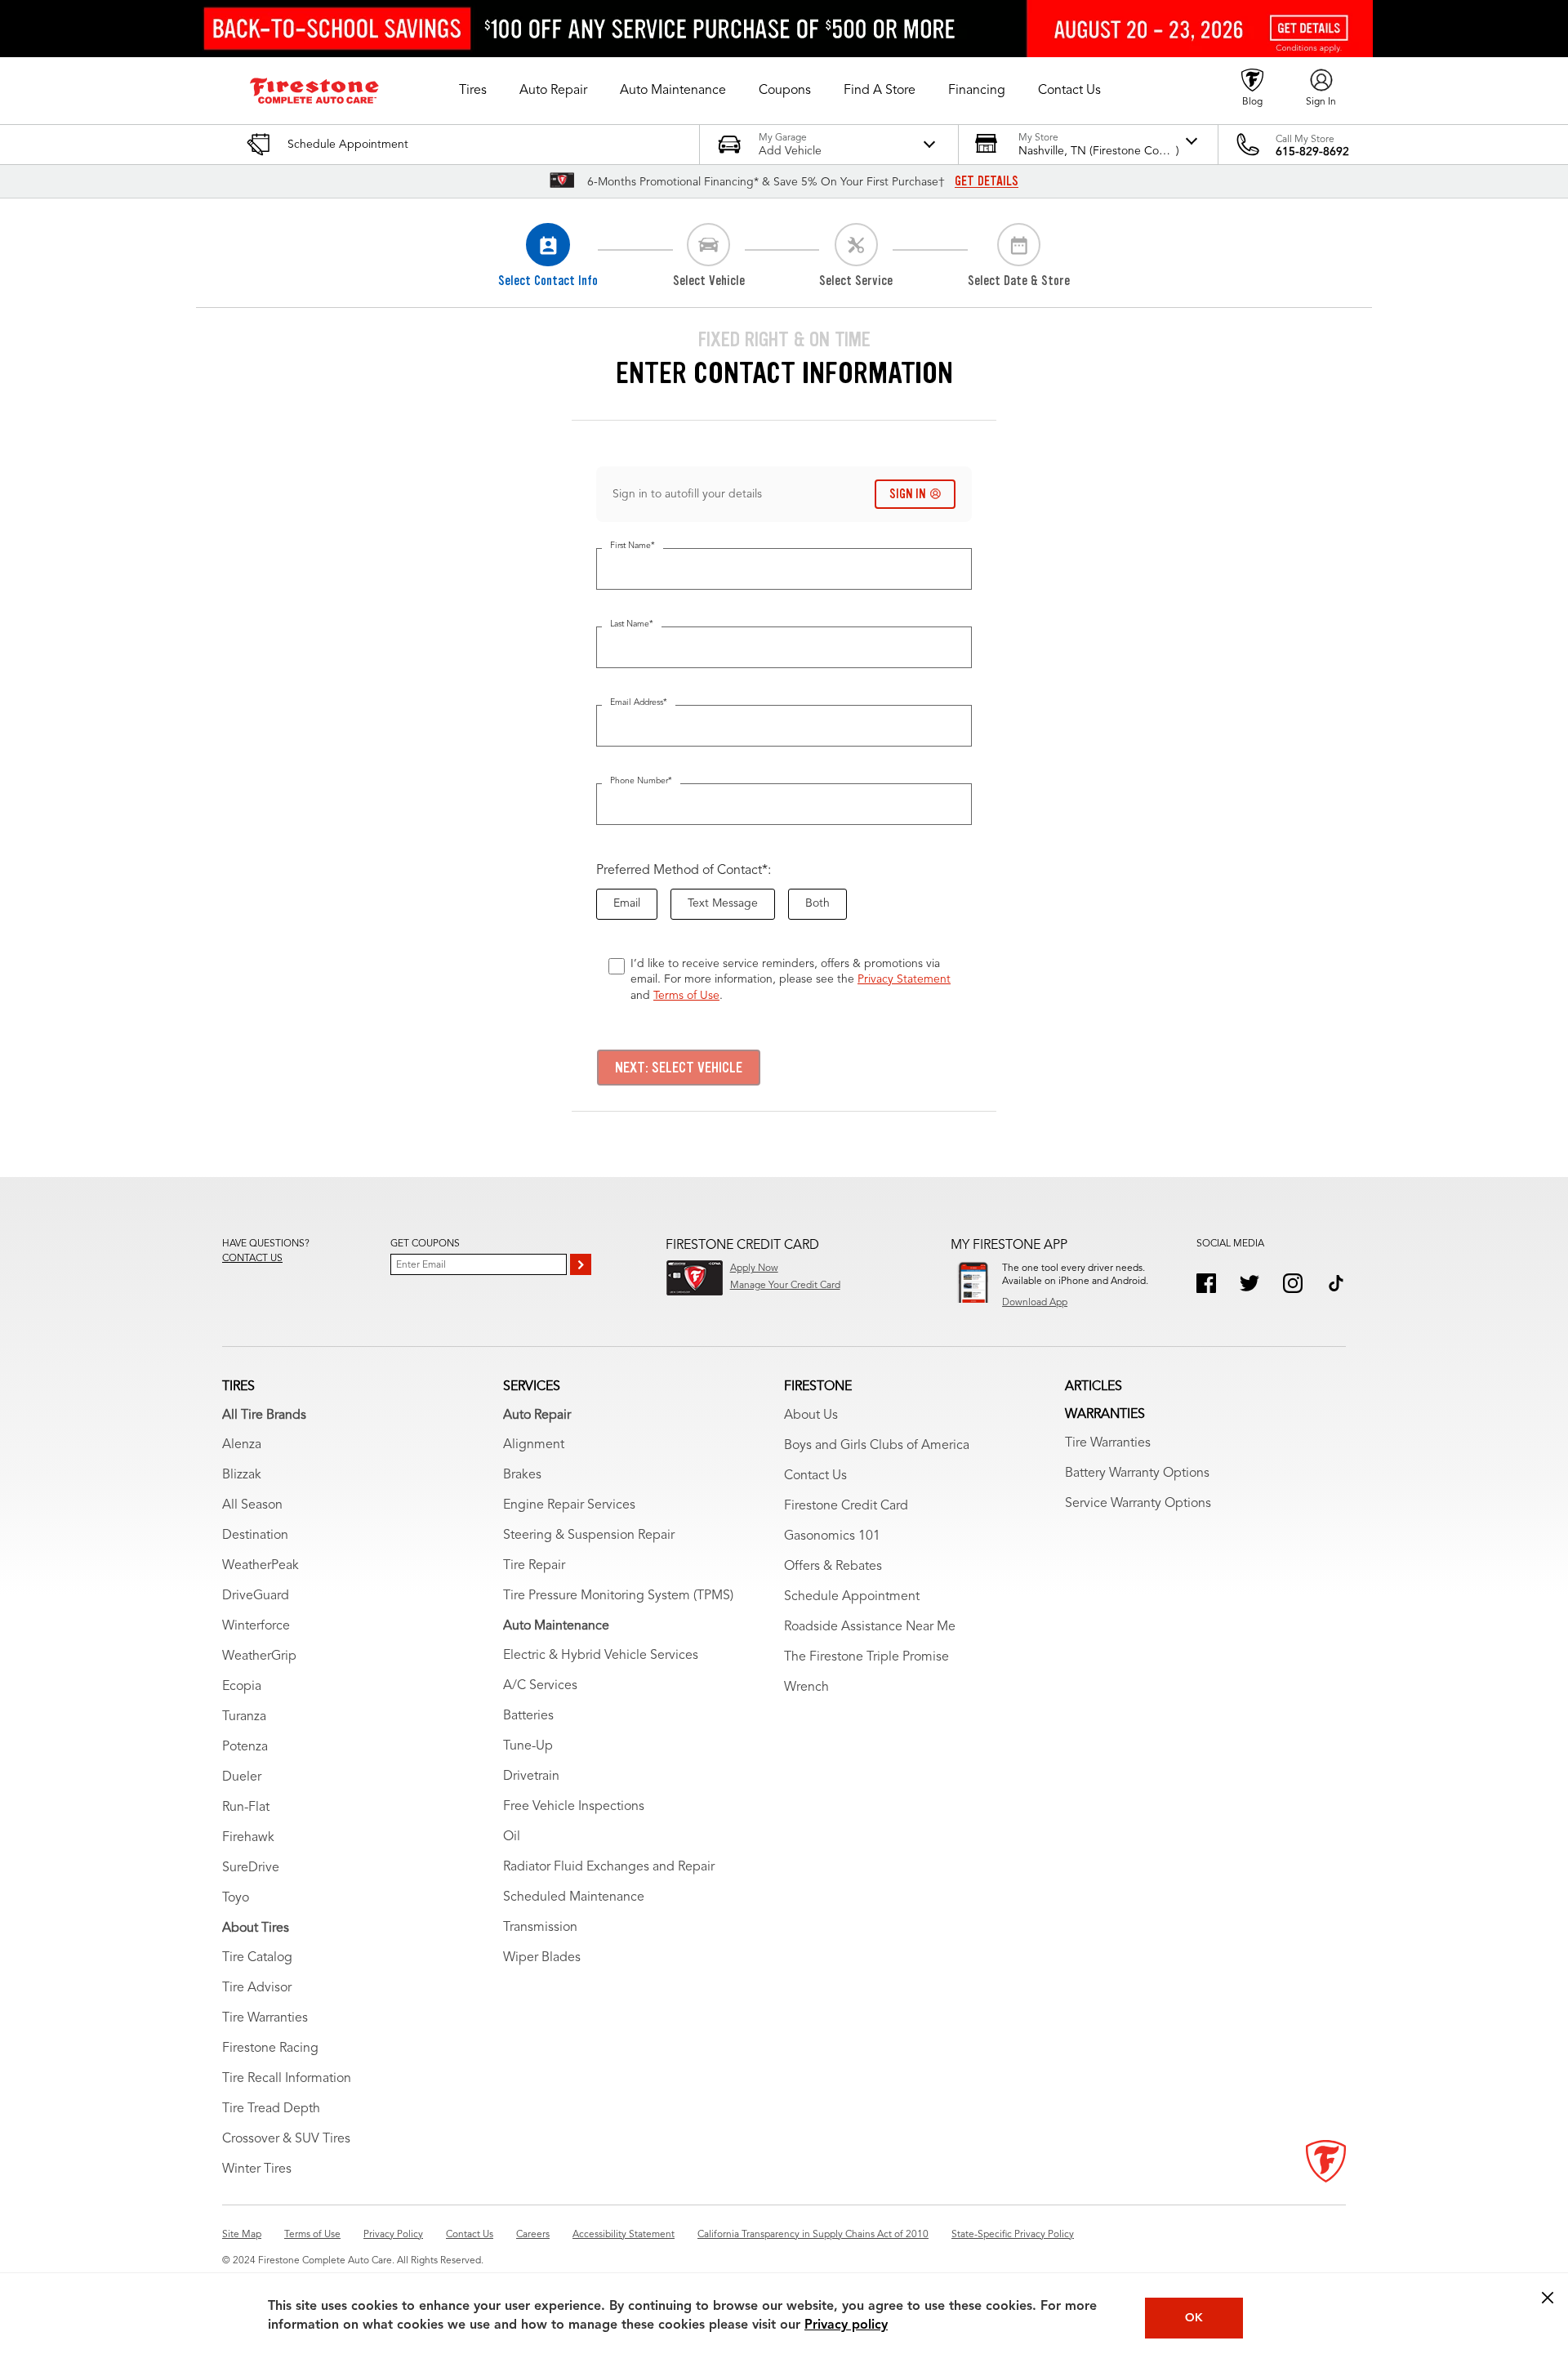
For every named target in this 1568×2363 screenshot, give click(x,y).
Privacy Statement (904, 979)
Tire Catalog (257, 1958)
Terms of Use (686, 996)
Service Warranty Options (1138, 1504)
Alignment (534, 1445)
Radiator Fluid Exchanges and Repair (609, 1867)
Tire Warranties (265, 2018)
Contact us (252, 1259)
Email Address (639, 703)
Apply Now (754, 1268)
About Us (811, 1416)
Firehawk (248, 1838)
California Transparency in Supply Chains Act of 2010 (813, 2235)
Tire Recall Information (287, 2079)
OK (1194, 2318)
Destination (255, 1536)
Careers (533, 2235)
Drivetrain (531, 1777)
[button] (473, 91)
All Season (252, 1505)
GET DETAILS (987, 181)
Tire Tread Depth (271, 2109)
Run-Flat (246, 1808)
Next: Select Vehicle (679, 1068)
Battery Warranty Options (1137, 1474)
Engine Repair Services (569, 1505)
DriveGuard (256, 1596)
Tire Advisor (257, 1988)
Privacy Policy (393, 2235)
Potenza (245, 1747)
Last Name (632, 624)
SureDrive (251, 1868)
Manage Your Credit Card (785, 1286)
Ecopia (242, 1687)
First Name (633, 546)
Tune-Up (528, 1746)
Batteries (528, 1716)
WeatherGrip (259, 1656)
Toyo (236, 1898)
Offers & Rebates (833, 1567)
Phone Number (641, 781)
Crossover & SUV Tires (286, 2139)
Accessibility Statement (624, 2235)
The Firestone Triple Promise (866, 1657)
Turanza (244, 1717)
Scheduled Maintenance (574, 1897)
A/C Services (540, 1686)
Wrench (806, 1688)
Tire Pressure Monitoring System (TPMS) (618, 1596)
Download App (1035, 1303)
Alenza (242, 1445)
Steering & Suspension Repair (589, 1536)
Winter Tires (257, 2169)
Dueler (242, 1777)
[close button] (1548, 2298)
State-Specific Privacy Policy (1013, 2235)
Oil (512, 1837)
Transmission (540, 1928)
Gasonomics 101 (832, 1536)
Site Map (242, 2235)
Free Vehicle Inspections (574, 1807)
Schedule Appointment (852, 1597)
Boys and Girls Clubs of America (877, 1446)
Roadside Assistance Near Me (870, 1627)
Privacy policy (846, 2325)
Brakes (522, 1475)
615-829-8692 (1312, 152)
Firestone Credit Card (846, 1506)
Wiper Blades (542, 1958)
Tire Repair (534, 1566)
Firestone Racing (270, 2049)
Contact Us (815, 1476)
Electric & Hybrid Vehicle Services (601, 1656)
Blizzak (242, 1475)
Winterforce (256, 1626)
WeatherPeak (261, 1566)
